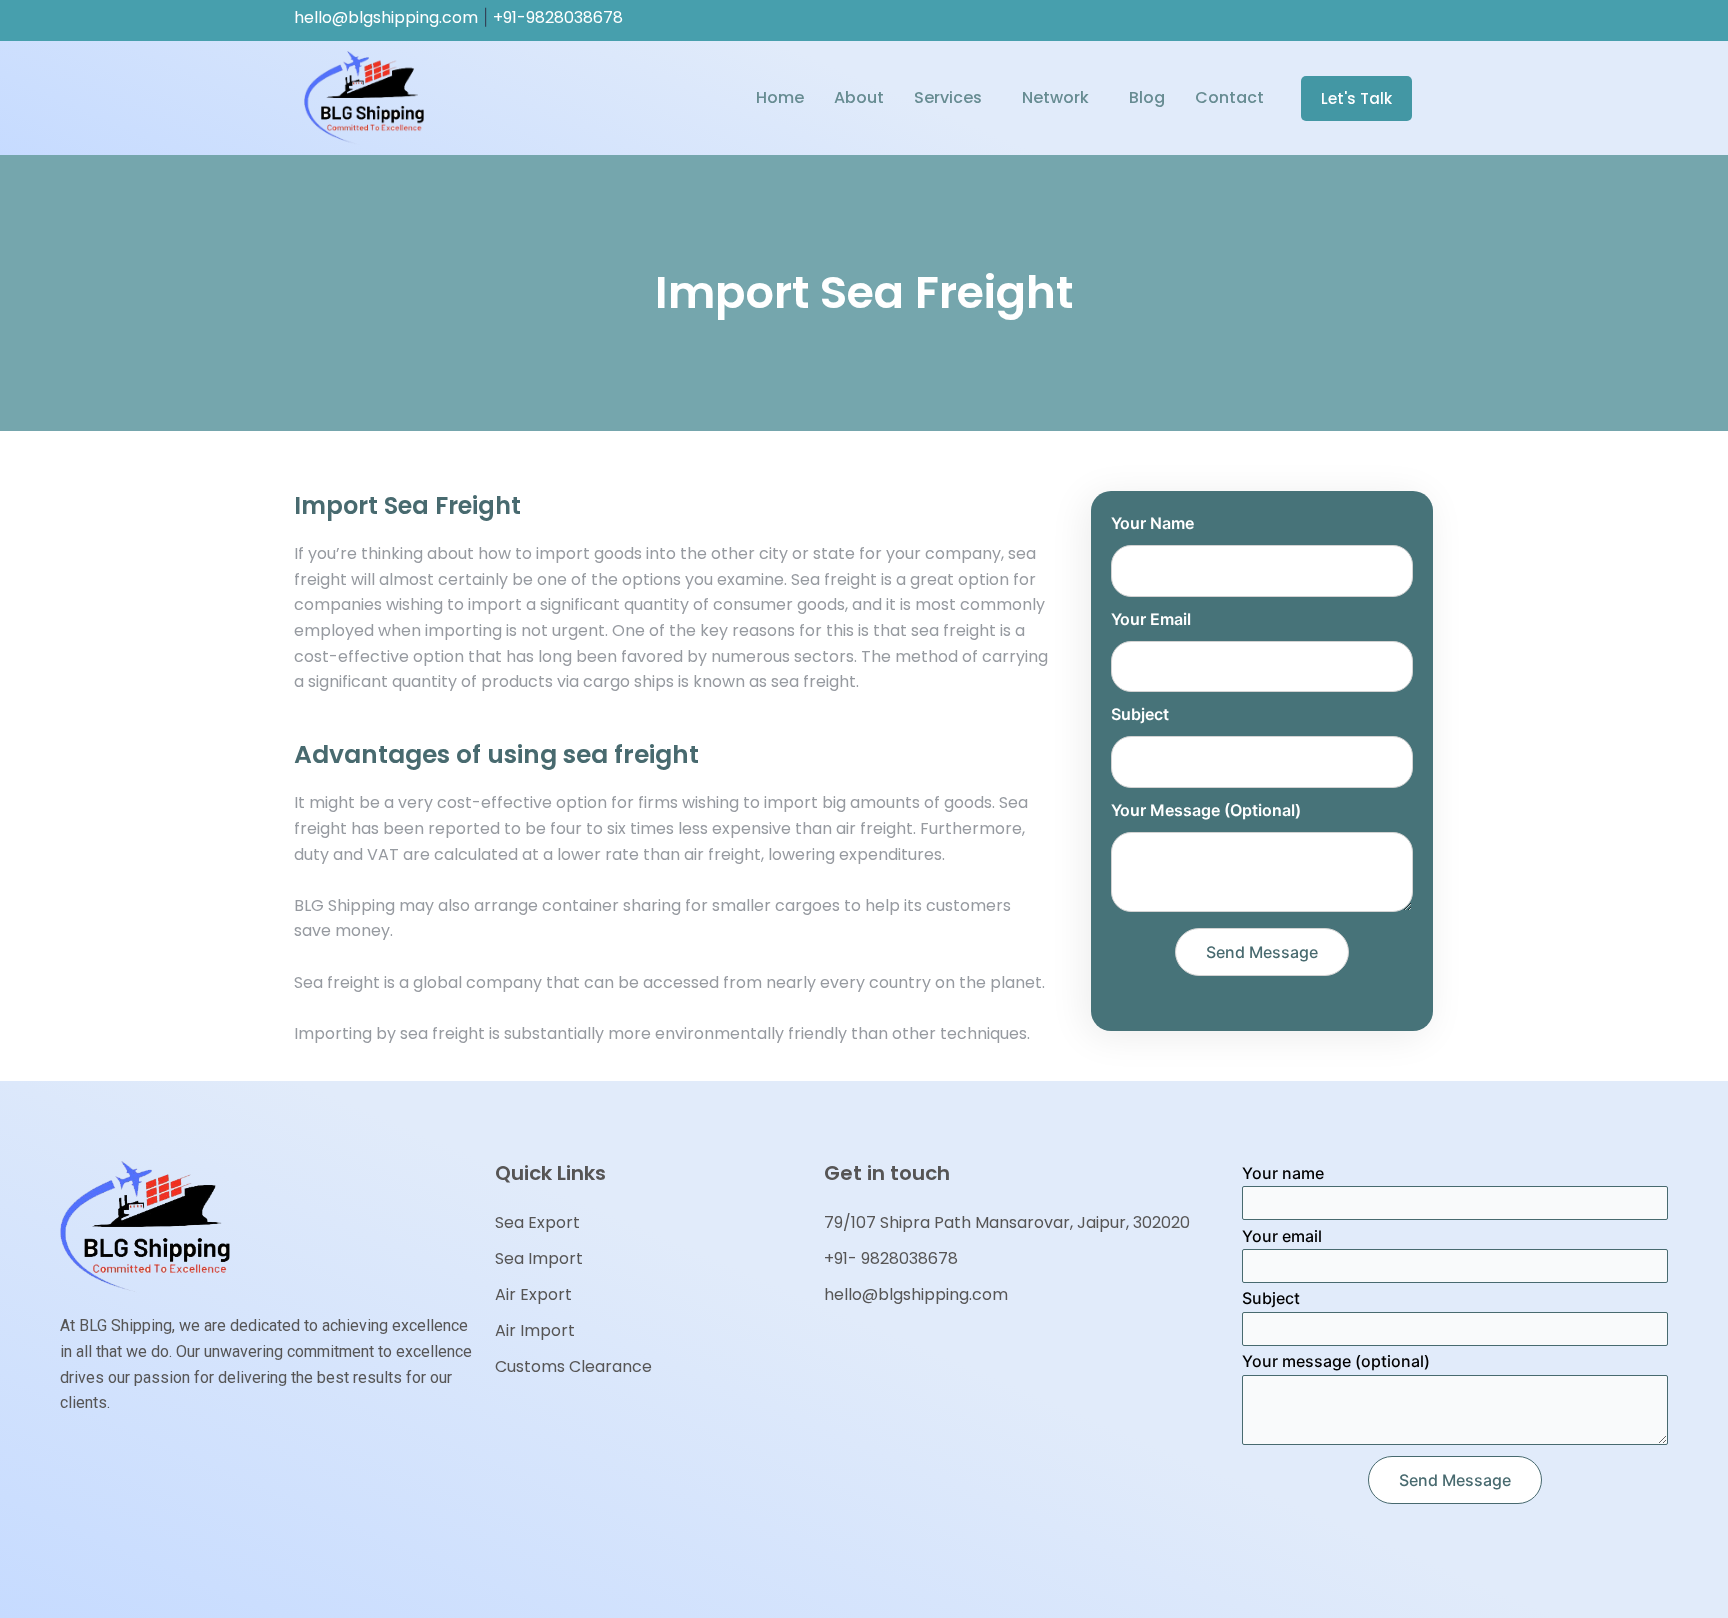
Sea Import (539, 1258)
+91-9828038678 (558, 17)
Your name (1152, 523)
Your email (1151, 619)
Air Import (535, 1330)
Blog (1147, 97)
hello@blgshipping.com (386, 17)
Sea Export (537, 1222)
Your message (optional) (1206, 810)
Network (1055, 97)
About (859, 97)
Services (948, 97)
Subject (1140, 714)
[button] (1356, 98)
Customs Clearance (573, 1366)
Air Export (533, 1294)
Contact (1229, 97)
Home (780, 97)
